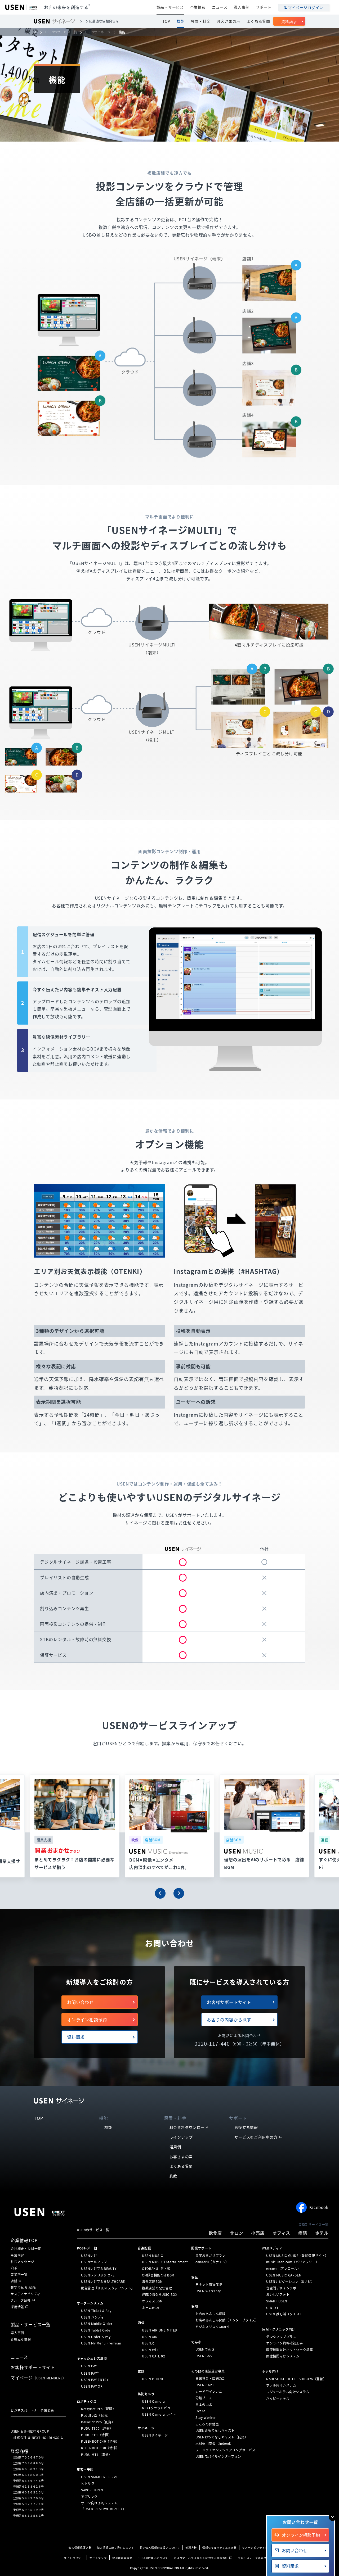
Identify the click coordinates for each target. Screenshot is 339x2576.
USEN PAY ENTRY (95, 2380)
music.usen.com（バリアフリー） (293, 2262)
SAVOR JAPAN (92, 2490)
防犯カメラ (146, 2394)
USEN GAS (204, 2356)
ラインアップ (181, 2137)
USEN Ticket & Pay (96, 2311)
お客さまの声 (228, 21)
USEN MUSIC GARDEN (284, 2275)
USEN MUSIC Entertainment (165, 2262)
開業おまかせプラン (210, 2256)
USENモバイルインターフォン (218, 2456)
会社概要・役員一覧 (26, 2249)
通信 (141, 2323)
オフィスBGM (152, 2301)
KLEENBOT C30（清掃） (100, 2448)
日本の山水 (204, 2405)
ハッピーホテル (278, 2398)
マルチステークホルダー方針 (256, 2558)
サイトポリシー (74, 2558)
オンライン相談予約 (87, 2020)
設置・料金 (200, 21)
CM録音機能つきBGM (158, 2275)
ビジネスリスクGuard (212, 2327)
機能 (181, 21)
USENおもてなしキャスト (215, 2430)
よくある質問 (258, 21)
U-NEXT (272, 2307)
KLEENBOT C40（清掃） (100, 2441)
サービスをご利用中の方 (256, 2137)
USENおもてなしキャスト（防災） (222, 2437)
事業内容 (17, 2255)
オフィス (281, 2233)
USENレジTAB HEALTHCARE (103, 2281)
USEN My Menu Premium (101, 2343)
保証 (195, 2277)
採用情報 (17, 2307)
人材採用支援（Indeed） (214, 2443)
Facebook (319, 2207)
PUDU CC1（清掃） (96, 2435)
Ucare (200, 2411)
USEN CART (205, 2385)
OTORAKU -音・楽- (157, 2269)
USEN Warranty (208, 2291)
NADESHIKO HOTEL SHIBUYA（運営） (296, 2379)
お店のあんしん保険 (210, 2314)
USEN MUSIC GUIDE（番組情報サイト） (297, 2256)
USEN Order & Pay (96, 2337)
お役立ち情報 (246, 2127)
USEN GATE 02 (153, 2356)
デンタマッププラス (281, 2337)
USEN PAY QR (92, 2386)
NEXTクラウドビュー (158, 2408)
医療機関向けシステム (283, 2356)
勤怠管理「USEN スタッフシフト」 (108, 2288)
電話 (141, 2371)
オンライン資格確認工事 (285, 2343)
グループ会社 (21, 2300)
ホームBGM (151, 2307)
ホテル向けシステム (281, 2385)
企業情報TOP (24, 2240)
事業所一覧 (19, 2275)
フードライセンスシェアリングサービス (226, 2450)
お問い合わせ (80, 2002)
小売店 (258, 2233)
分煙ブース (204, 2398)
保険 (195, 2306)
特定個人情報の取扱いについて (160, 2548)
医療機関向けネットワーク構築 (289, 2350)
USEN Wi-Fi (151, 2350)
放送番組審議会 (122, 2558)
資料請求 (289, 21)
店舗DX (16, 2281)
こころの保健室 (207, 2424)
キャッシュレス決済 (92, 2358)
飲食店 (215, 2233)
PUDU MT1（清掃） (96, 2454)
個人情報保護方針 (80, 2548)
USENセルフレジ (94, 2262)
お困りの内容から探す (229, 2020)
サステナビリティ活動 (256, 2548)
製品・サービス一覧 (31, 2324)
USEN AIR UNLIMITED (160, 2330)
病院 (303, 2233)
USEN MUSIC (152, 2256)
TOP (166, 21)
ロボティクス (87, 2401)
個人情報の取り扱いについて (115, 2548)
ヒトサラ (88, 2483)
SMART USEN (277, 2301)
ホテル (322, 2233)
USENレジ (89, 2256)
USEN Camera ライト (159, 2414)
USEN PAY (89, 2366)
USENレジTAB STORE (98, 2275)
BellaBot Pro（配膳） (98, 2422)
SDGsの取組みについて (153, 2558)
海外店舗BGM (152, 2281)
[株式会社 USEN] (38, 32)
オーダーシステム (90, 2303)
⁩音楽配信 (144, 2248)
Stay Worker (206, 2417)
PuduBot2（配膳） (96, 2415)
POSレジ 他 (87, 2248)
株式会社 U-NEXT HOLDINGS (36, 2438)
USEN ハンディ (93, 2317)
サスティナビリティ (26, 2294)
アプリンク (89, 2497)
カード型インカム (209, 2391)
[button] (160, 1893)
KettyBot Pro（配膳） (99, 2409)
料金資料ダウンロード (189, 2127)
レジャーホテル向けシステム (288, 2392)
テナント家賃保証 (209, 2285)
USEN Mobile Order (97, 2324)
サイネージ (146, 2428)
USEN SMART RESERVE (99, 2477)
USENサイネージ (155, 2435)
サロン (237, 2233)
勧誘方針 (191, 2548)
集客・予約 (85, 2470)
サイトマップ (98, 2558)
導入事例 (242, 7)
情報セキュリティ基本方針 (219, 2548)
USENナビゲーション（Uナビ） (290, 2281)
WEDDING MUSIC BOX (160, 2294)
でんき (196, 2342)
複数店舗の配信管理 (157, 2288)
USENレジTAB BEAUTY (99, 2269)
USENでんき (205, 2349)
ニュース (220, 7)
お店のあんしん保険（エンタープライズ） (227, 2320)
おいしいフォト (278, 2294)
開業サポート (201, 2248)
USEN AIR (150, 2337)
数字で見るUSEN (24, 2288)
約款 (173, 2176)
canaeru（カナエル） (212, 2262)
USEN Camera (153, 2401)
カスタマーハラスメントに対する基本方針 (201, 2558)
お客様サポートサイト (229, 2002)
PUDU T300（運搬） (97, 2428)
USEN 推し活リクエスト (285, 2314)
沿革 (14, 2268)
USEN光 (148, 2343)
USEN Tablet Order (96, 2330)
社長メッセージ (23, 2262)
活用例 (175, 2147)
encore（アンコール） (284, 2269)
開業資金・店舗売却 (210, 2378)
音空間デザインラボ (281, 2288)
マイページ (38, 2378)
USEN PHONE (153, 2379)
